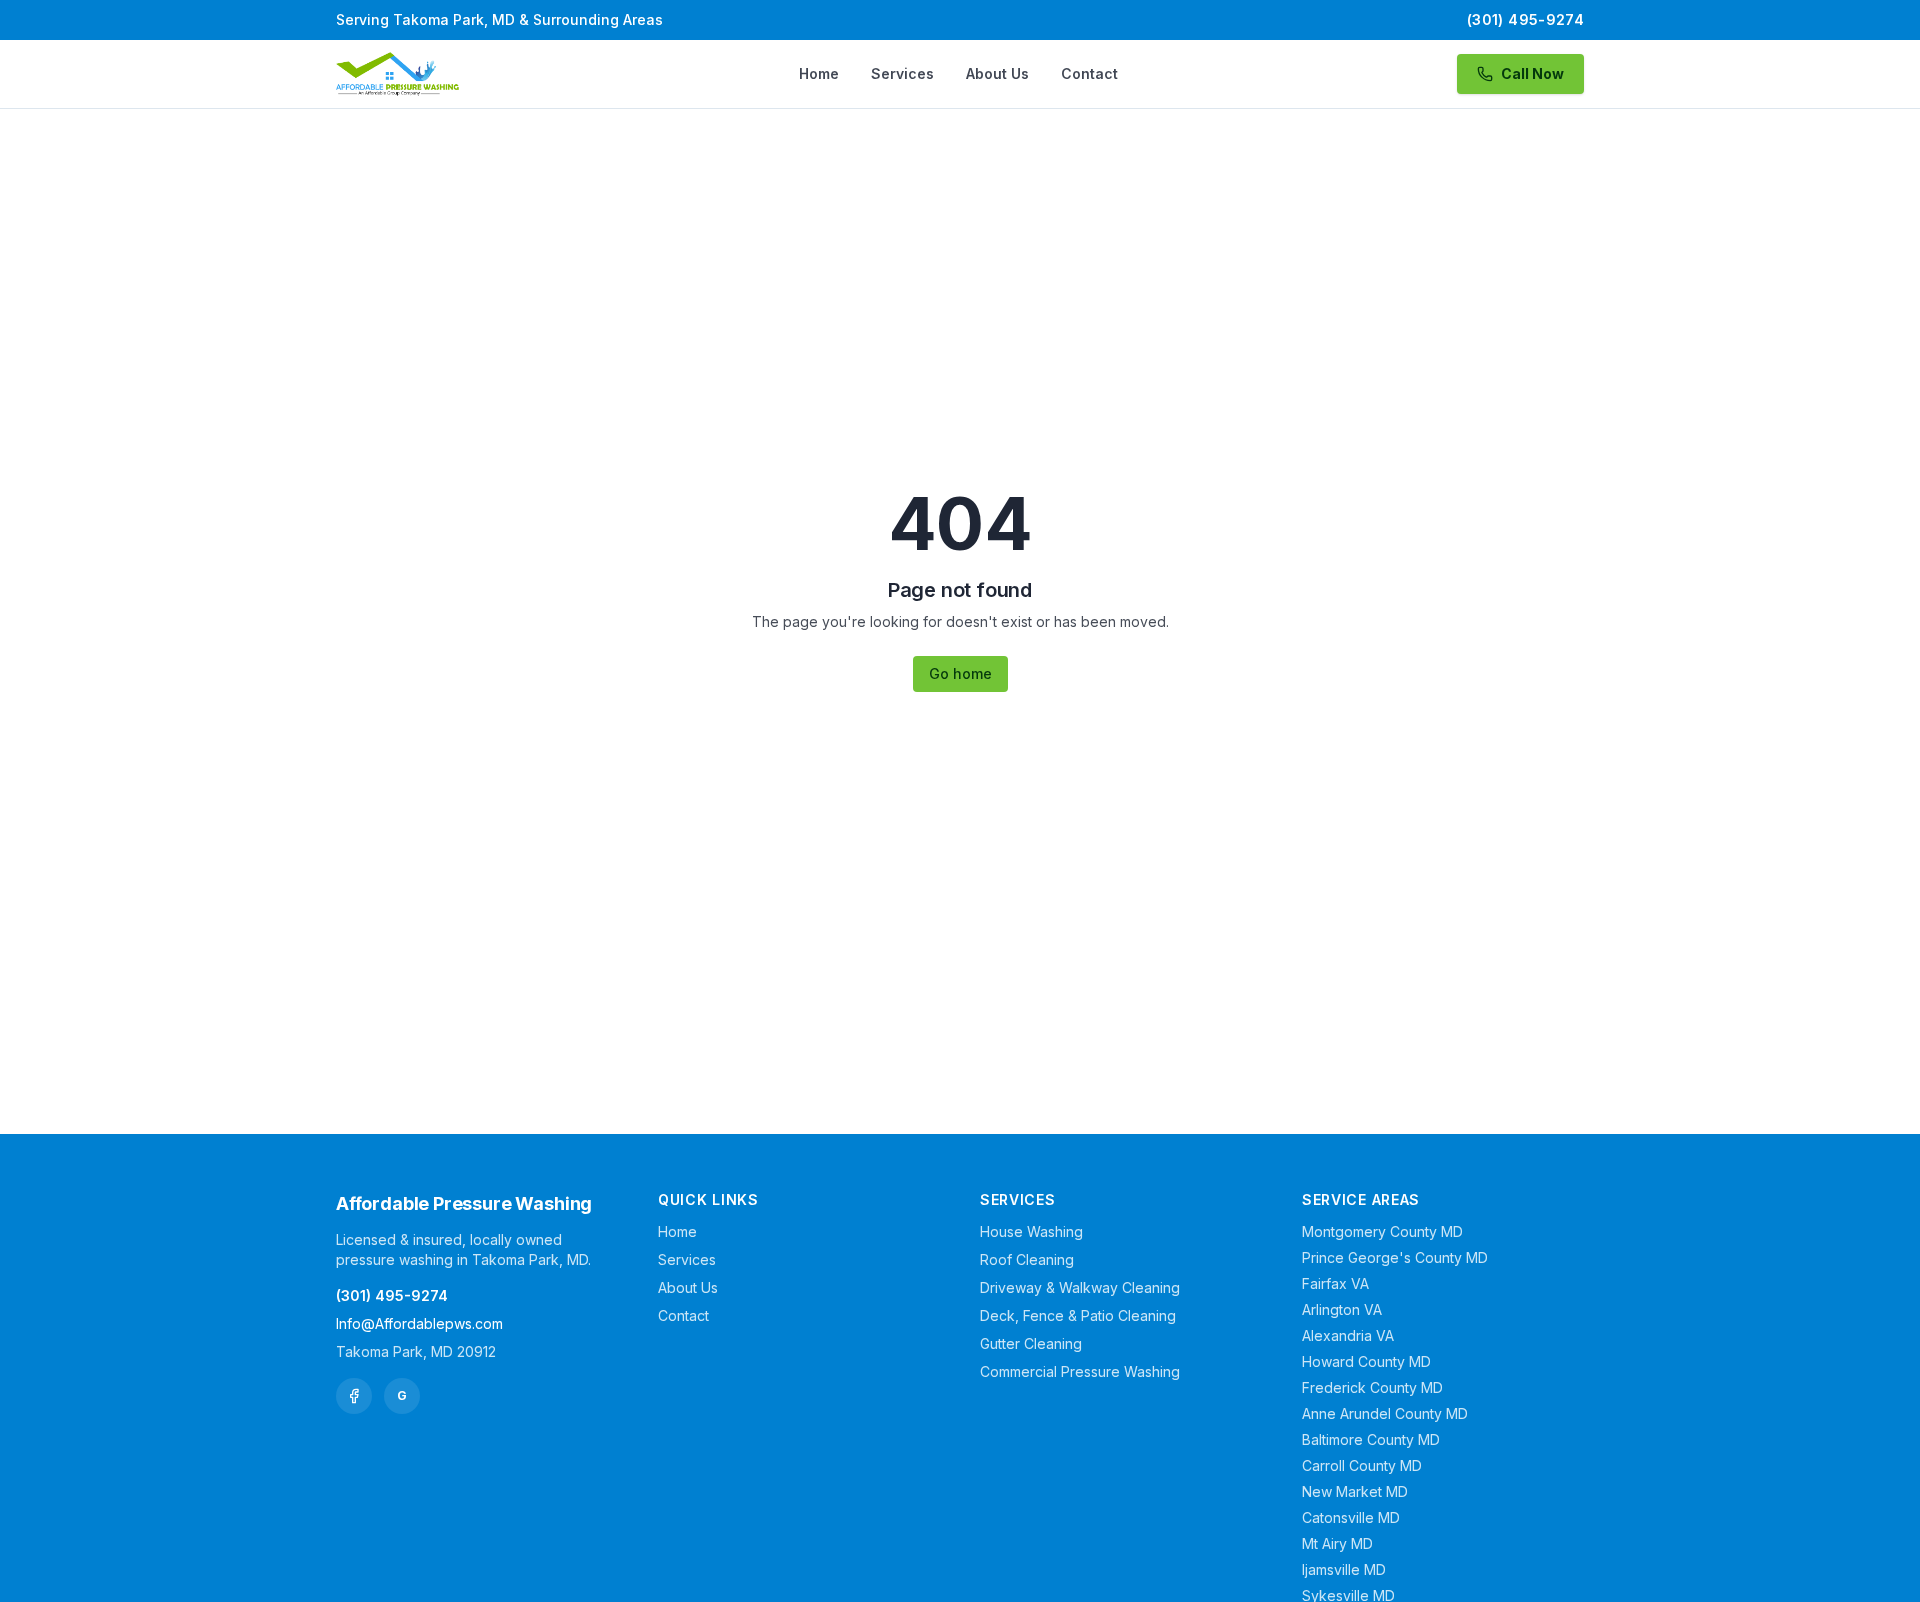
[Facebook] (354, 1396)
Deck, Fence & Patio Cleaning (1078, 1315)
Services (902, 73)
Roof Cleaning (1027, 1259)
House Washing (1031, 1231)
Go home (960, 673)
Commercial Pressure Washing (1080, 1371)
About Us (997, 73)
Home (819, 73)
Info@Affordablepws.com (419, 1323)
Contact (1089, 73)
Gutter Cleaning (1031, 1343)
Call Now (1532, 73)
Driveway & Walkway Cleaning (1080, 1287)
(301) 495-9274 (1525, 19)
